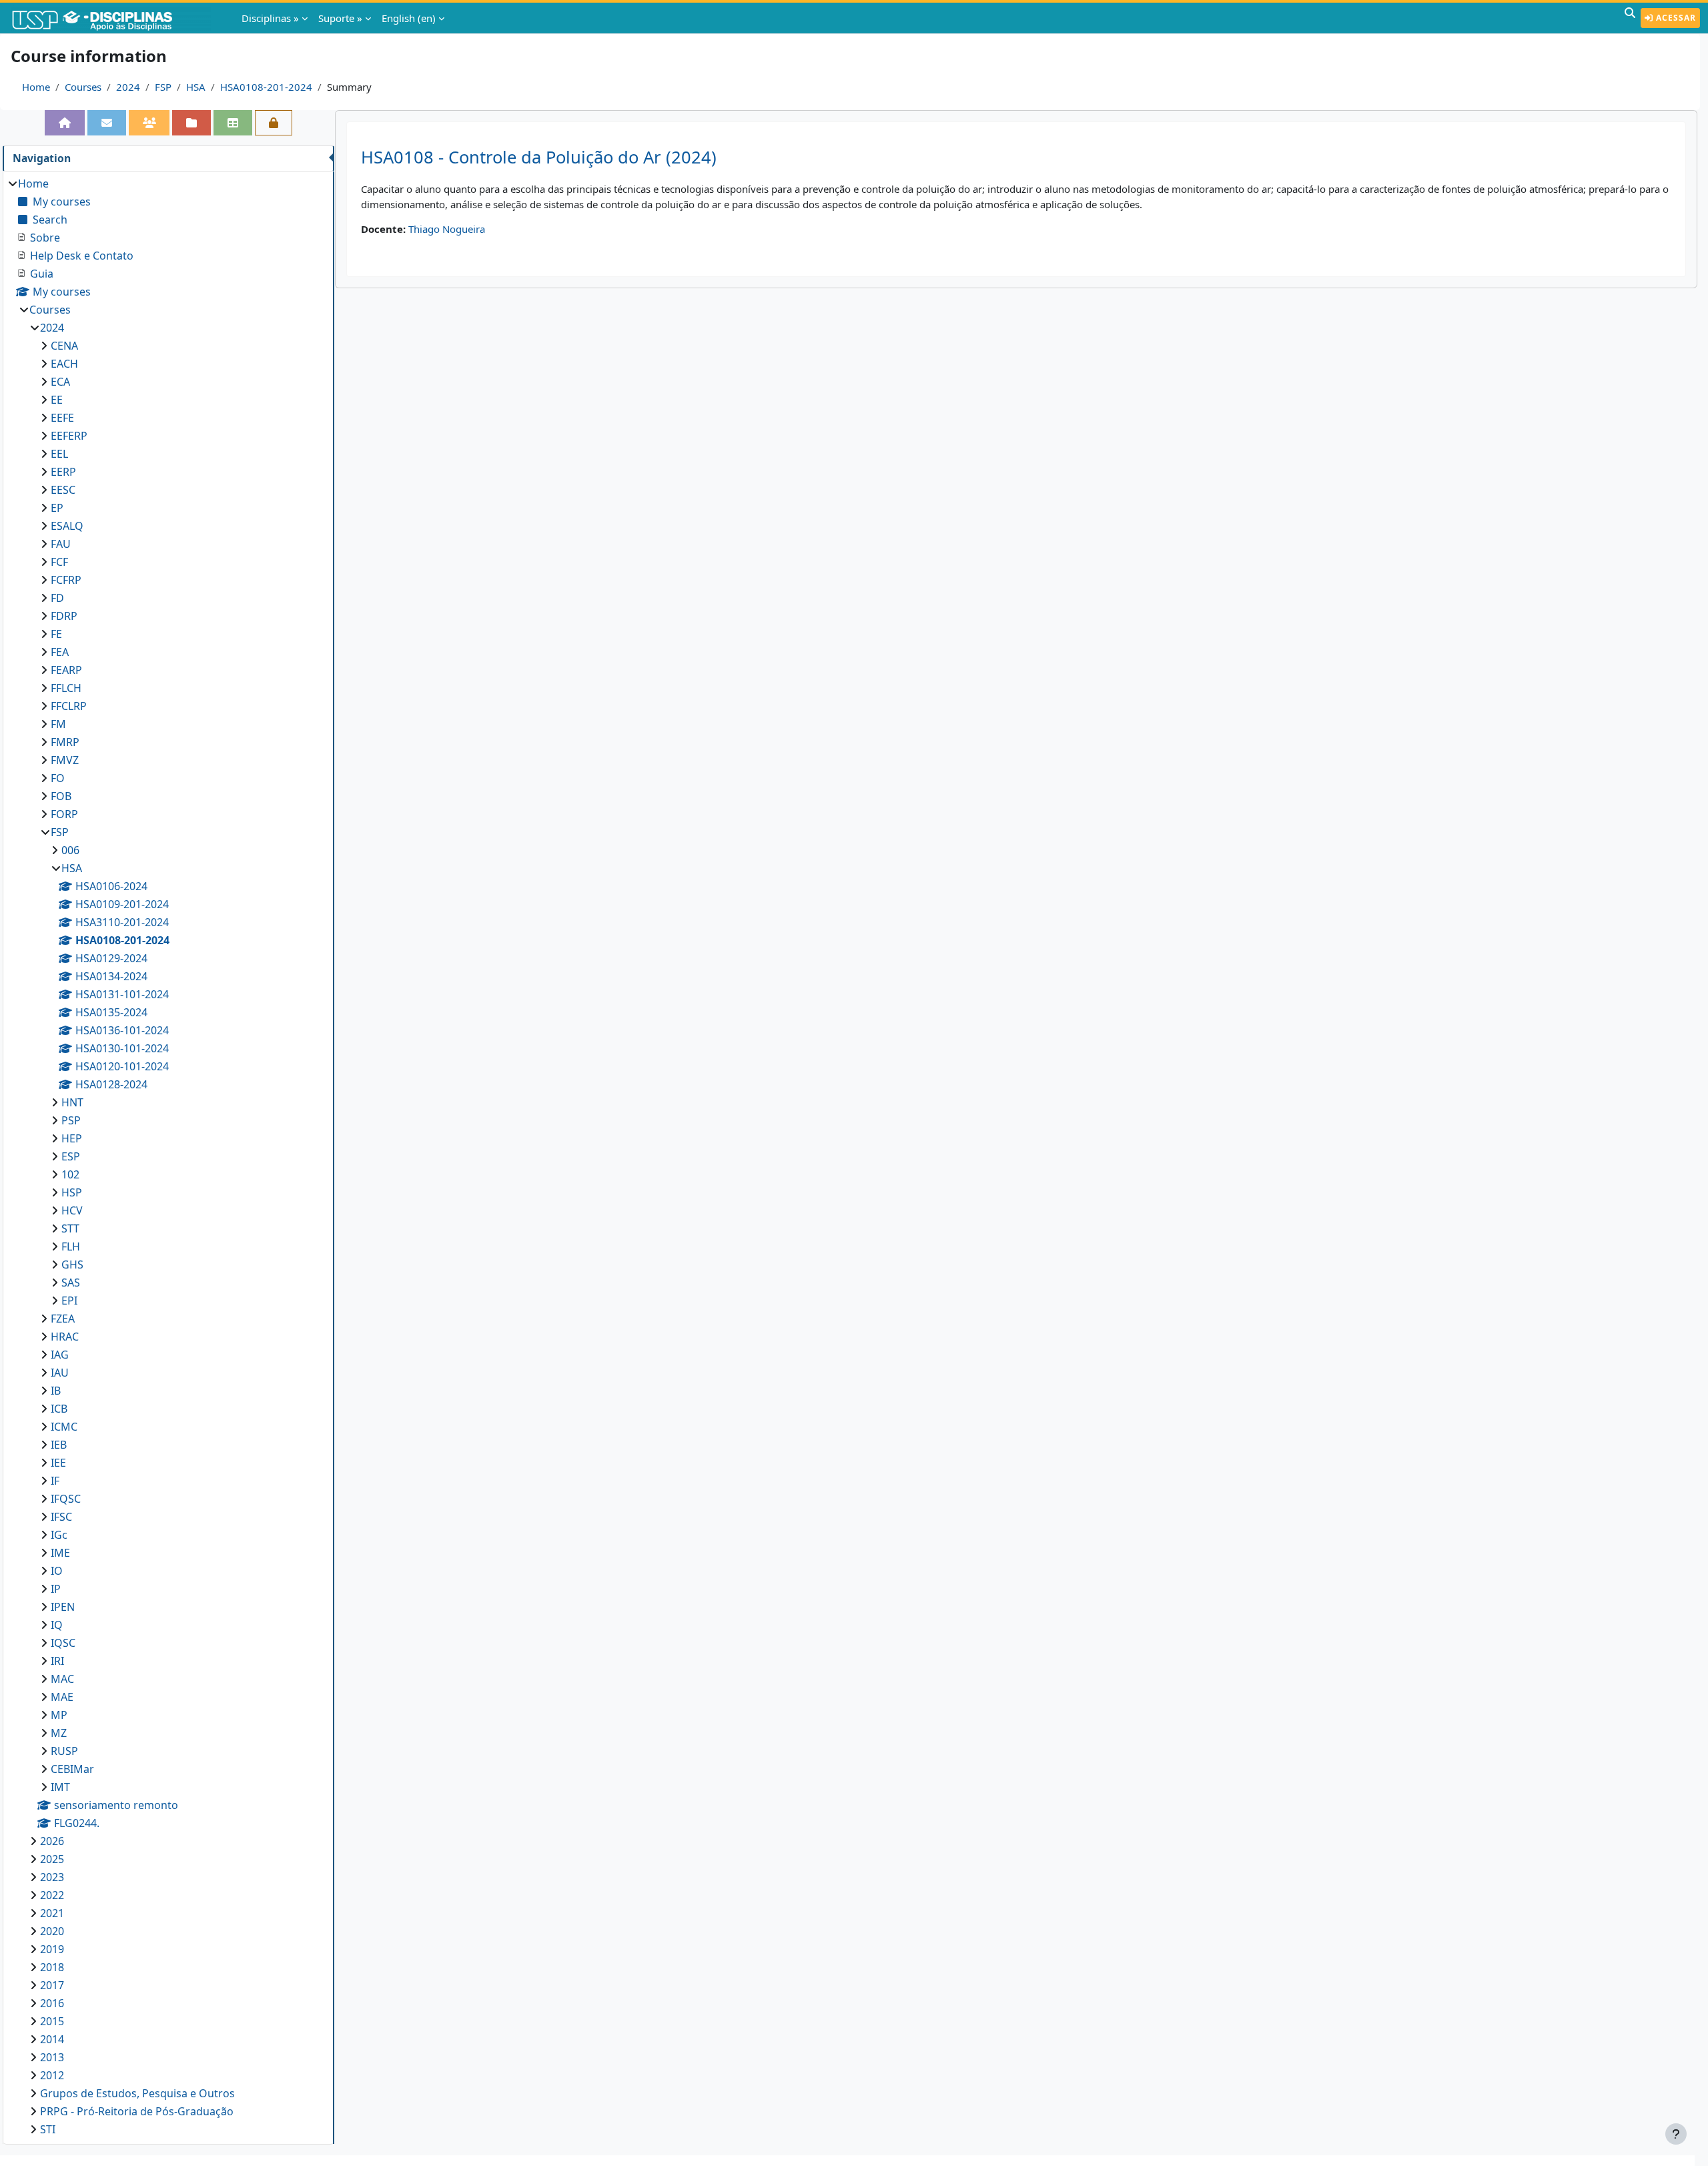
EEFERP (69, 436)
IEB (59, 1445)
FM (58, 724)
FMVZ (65, 760)
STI (48, 2129)
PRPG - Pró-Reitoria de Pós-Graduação (137, 2111)
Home (36, 87)
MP (59, 1715)
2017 (52, 1985)
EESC (63, 490)
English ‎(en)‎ (409, 18)
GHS (72, 1265)
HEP (72, 1138)
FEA (60, 652)
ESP (71, 1156)
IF (55, 1481)
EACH (64, 364)
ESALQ (67, 526)
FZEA (63, 1319)
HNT (72, 1102)
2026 (52, 1841)
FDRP (64, 616)
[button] (1630, 18)
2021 (52, 1913)
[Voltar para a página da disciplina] (65, 123)
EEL (59, 454)
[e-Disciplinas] (112, 18)
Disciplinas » (270, 18)
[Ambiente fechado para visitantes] (274, 123)
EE (57, 400)
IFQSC (66, 1499)
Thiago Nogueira (447, 229)
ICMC (64, 1427)
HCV (72, 1210)
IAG (60, 1355)
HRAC (65, 1337)
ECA (60, 382)
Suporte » (340, 18)
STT (70, 1228)
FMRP (65, 742)
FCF (59, 562)
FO (58, 778)
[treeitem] (168, 1156)
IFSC (61, 1517)
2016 (52, 2003)
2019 (52, 1949)
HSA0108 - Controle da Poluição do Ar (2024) (539, 157)
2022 (52, 1895)
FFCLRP (69, 706)
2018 (52, 1967)
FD (57, 598)
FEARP (66, 670)
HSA (196, 87)
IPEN (63, 1607)
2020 (52, 1931)
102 (70, 1174)
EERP (63, 472)
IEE (58, 1463)
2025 (52, 1859)
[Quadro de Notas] (233, 123)
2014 (52, 2039)
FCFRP (66, 580)
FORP (64, 814)
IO (57, 1571)
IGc (59, 1535)
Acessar (1675, 18)
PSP (71, 1120)
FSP (163, 87)
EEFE (62, 418)
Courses (83, 87)
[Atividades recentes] (191, 123)
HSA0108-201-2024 (266, 87)
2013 (52, 2057)
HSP (72, 1192)
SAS (71, 1283)
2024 (128, 87)
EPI (69, 1301)
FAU (61, 544)
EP (57, 508)
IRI (57, 1661)
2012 (52, 2075)
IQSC (63, 1643)
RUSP (64, 1751)
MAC (62, 1679)
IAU (60, 1373)
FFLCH (66, 688)
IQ (57, 1625)
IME (60, 1553)
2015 (52, 2021)
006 (70, 850)
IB (56, 1391)
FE (56, 634)
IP (56, 1589)
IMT (60, 1787)
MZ (59, 1733)
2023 (52, 1877)
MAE (62, 1697)
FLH (71, 1246)
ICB (59, 1409)
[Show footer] (1676, 2134)
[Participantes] (149, 123)
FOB (61, 796)
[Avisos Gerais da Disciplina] (107, 123)
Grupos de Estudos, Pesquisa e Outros (137, 2093)
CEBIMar (72, 1769)
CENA (64, 346)
